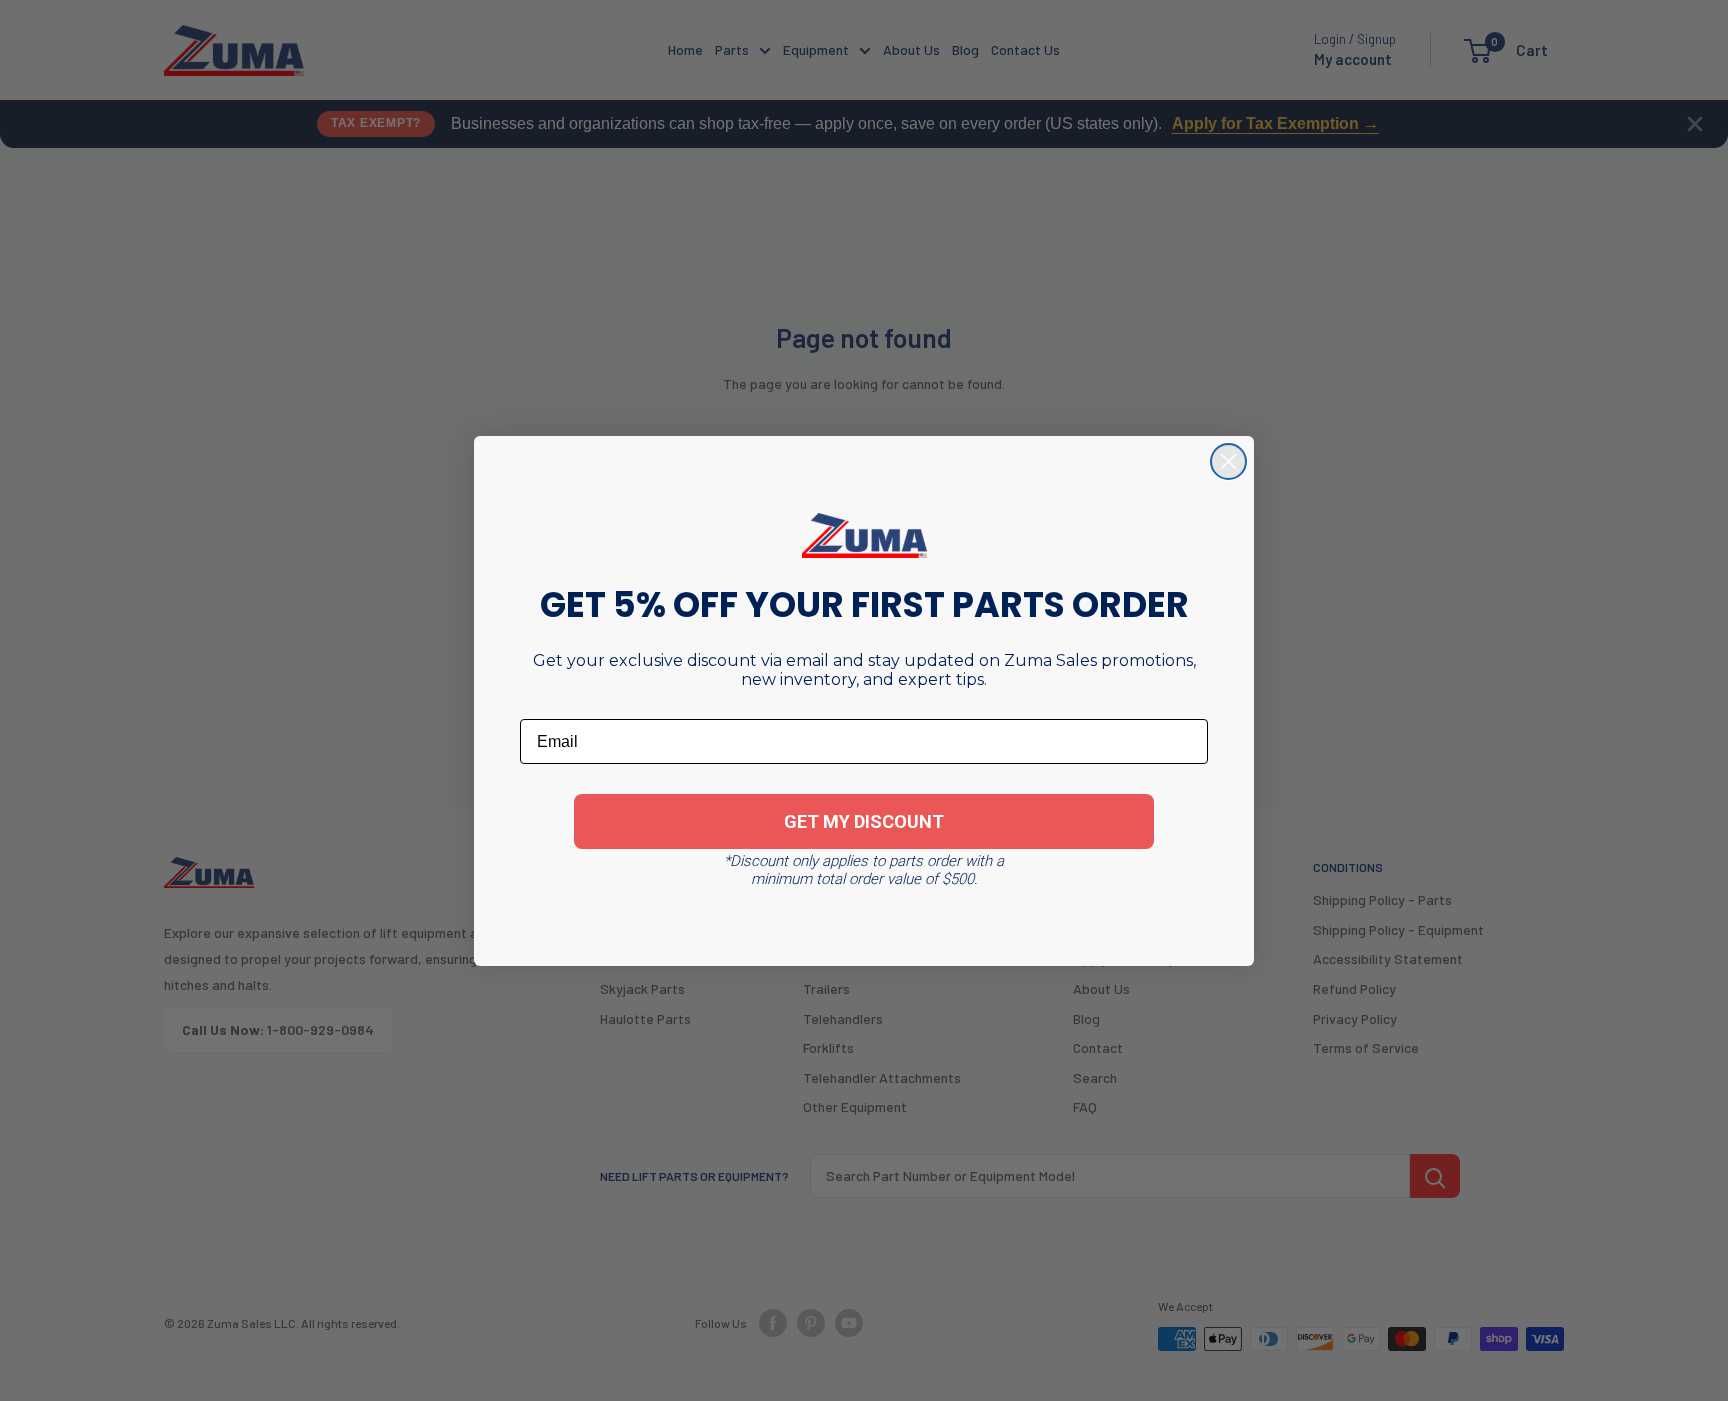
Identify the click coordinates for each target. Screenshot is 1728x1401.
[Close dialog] (1228, 461)
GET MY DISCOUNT (864, 821)
